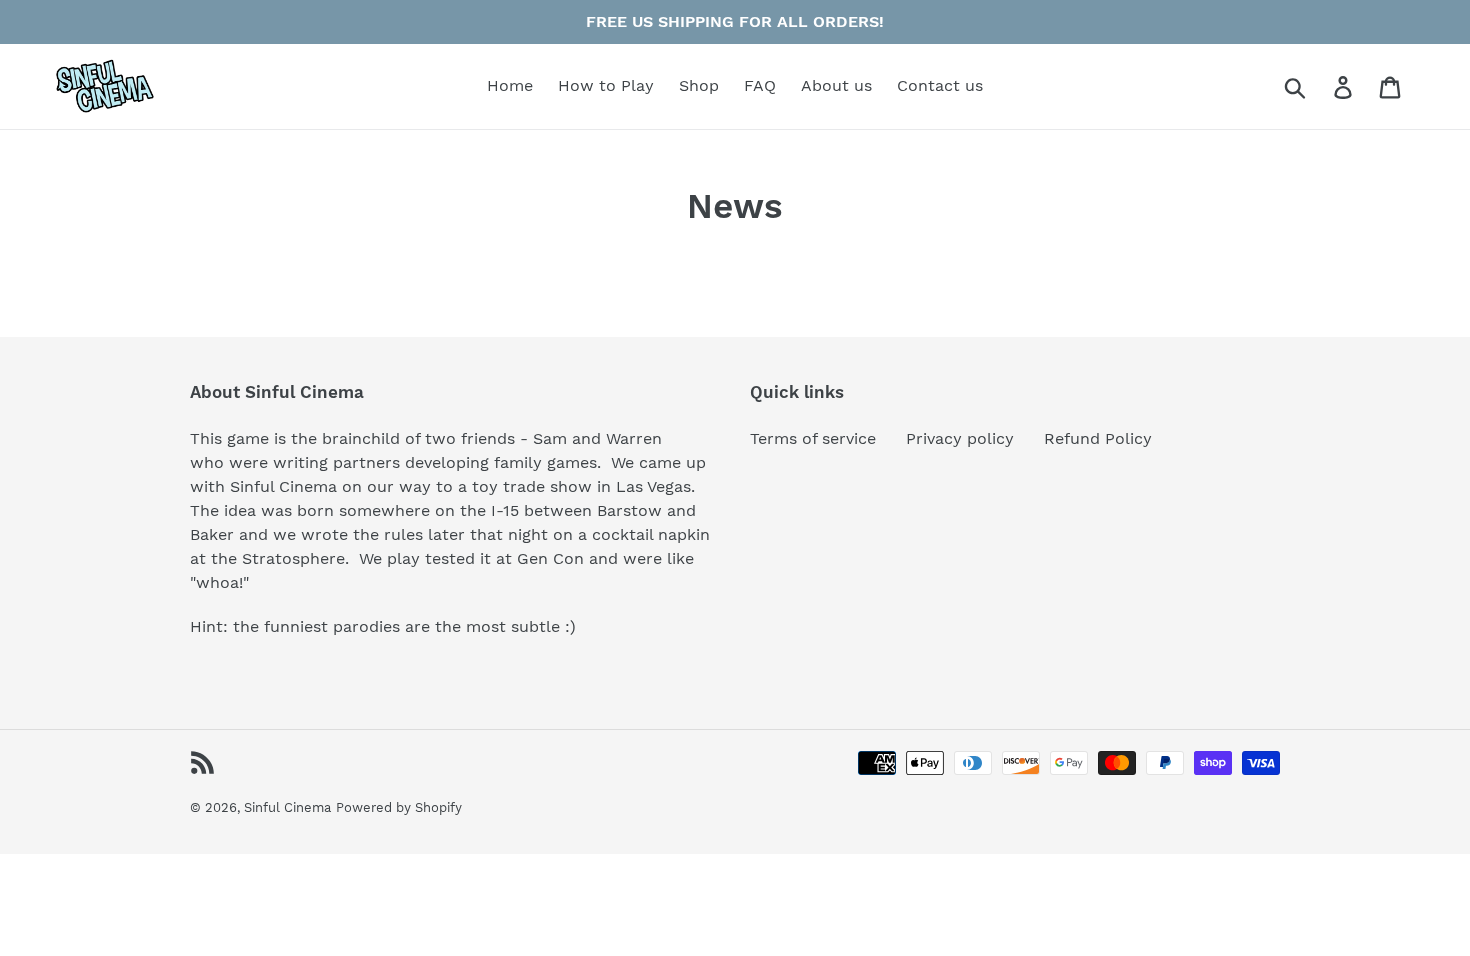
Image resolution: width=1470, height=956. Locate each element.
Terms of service (813, 438)
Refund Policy (1098, 438)
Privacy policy (960, 438)
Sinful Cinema (287, 807)
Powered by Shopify (399, 807)
